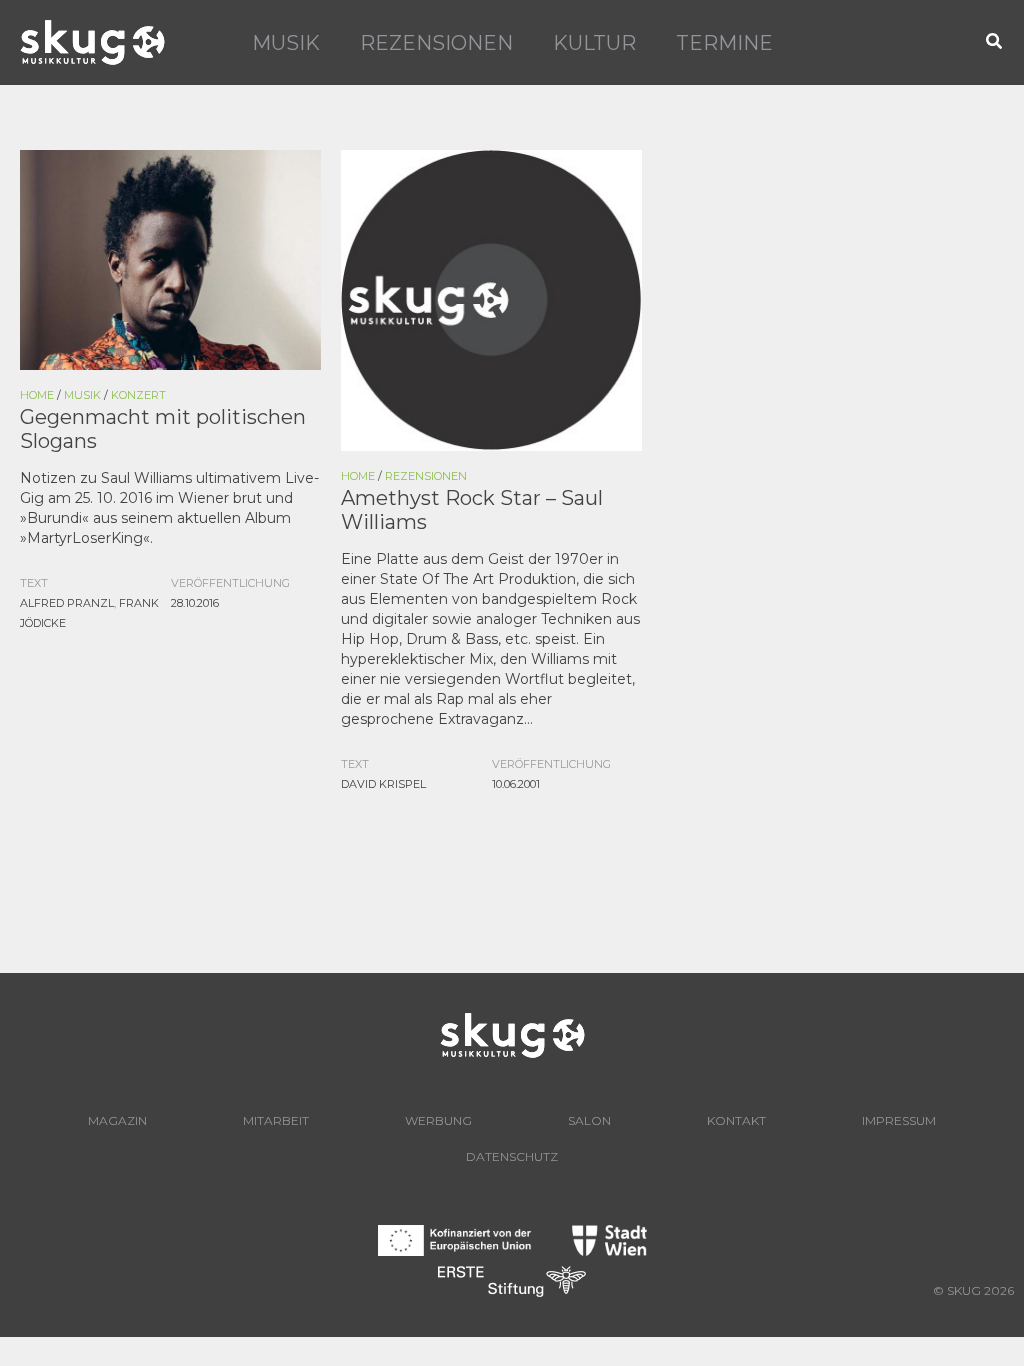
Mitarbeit (276, 1120)
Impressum (899, 1120)
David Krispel (383, 784)
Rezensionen (436, 43)
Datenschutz (512, 1156)
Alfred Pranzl (67, 603)
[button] (995, 42)
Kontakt (736, 1120)
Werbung (438, 1120)
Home (37, 395)
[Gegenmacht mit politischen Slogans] (170, 258)
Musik (286, 43)
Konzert (138, 395)
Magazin (117, 1120)
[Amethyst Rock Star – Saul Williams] (491, 299)
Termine (724, 43)
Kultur (594, 43)
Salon (589, 1120)
